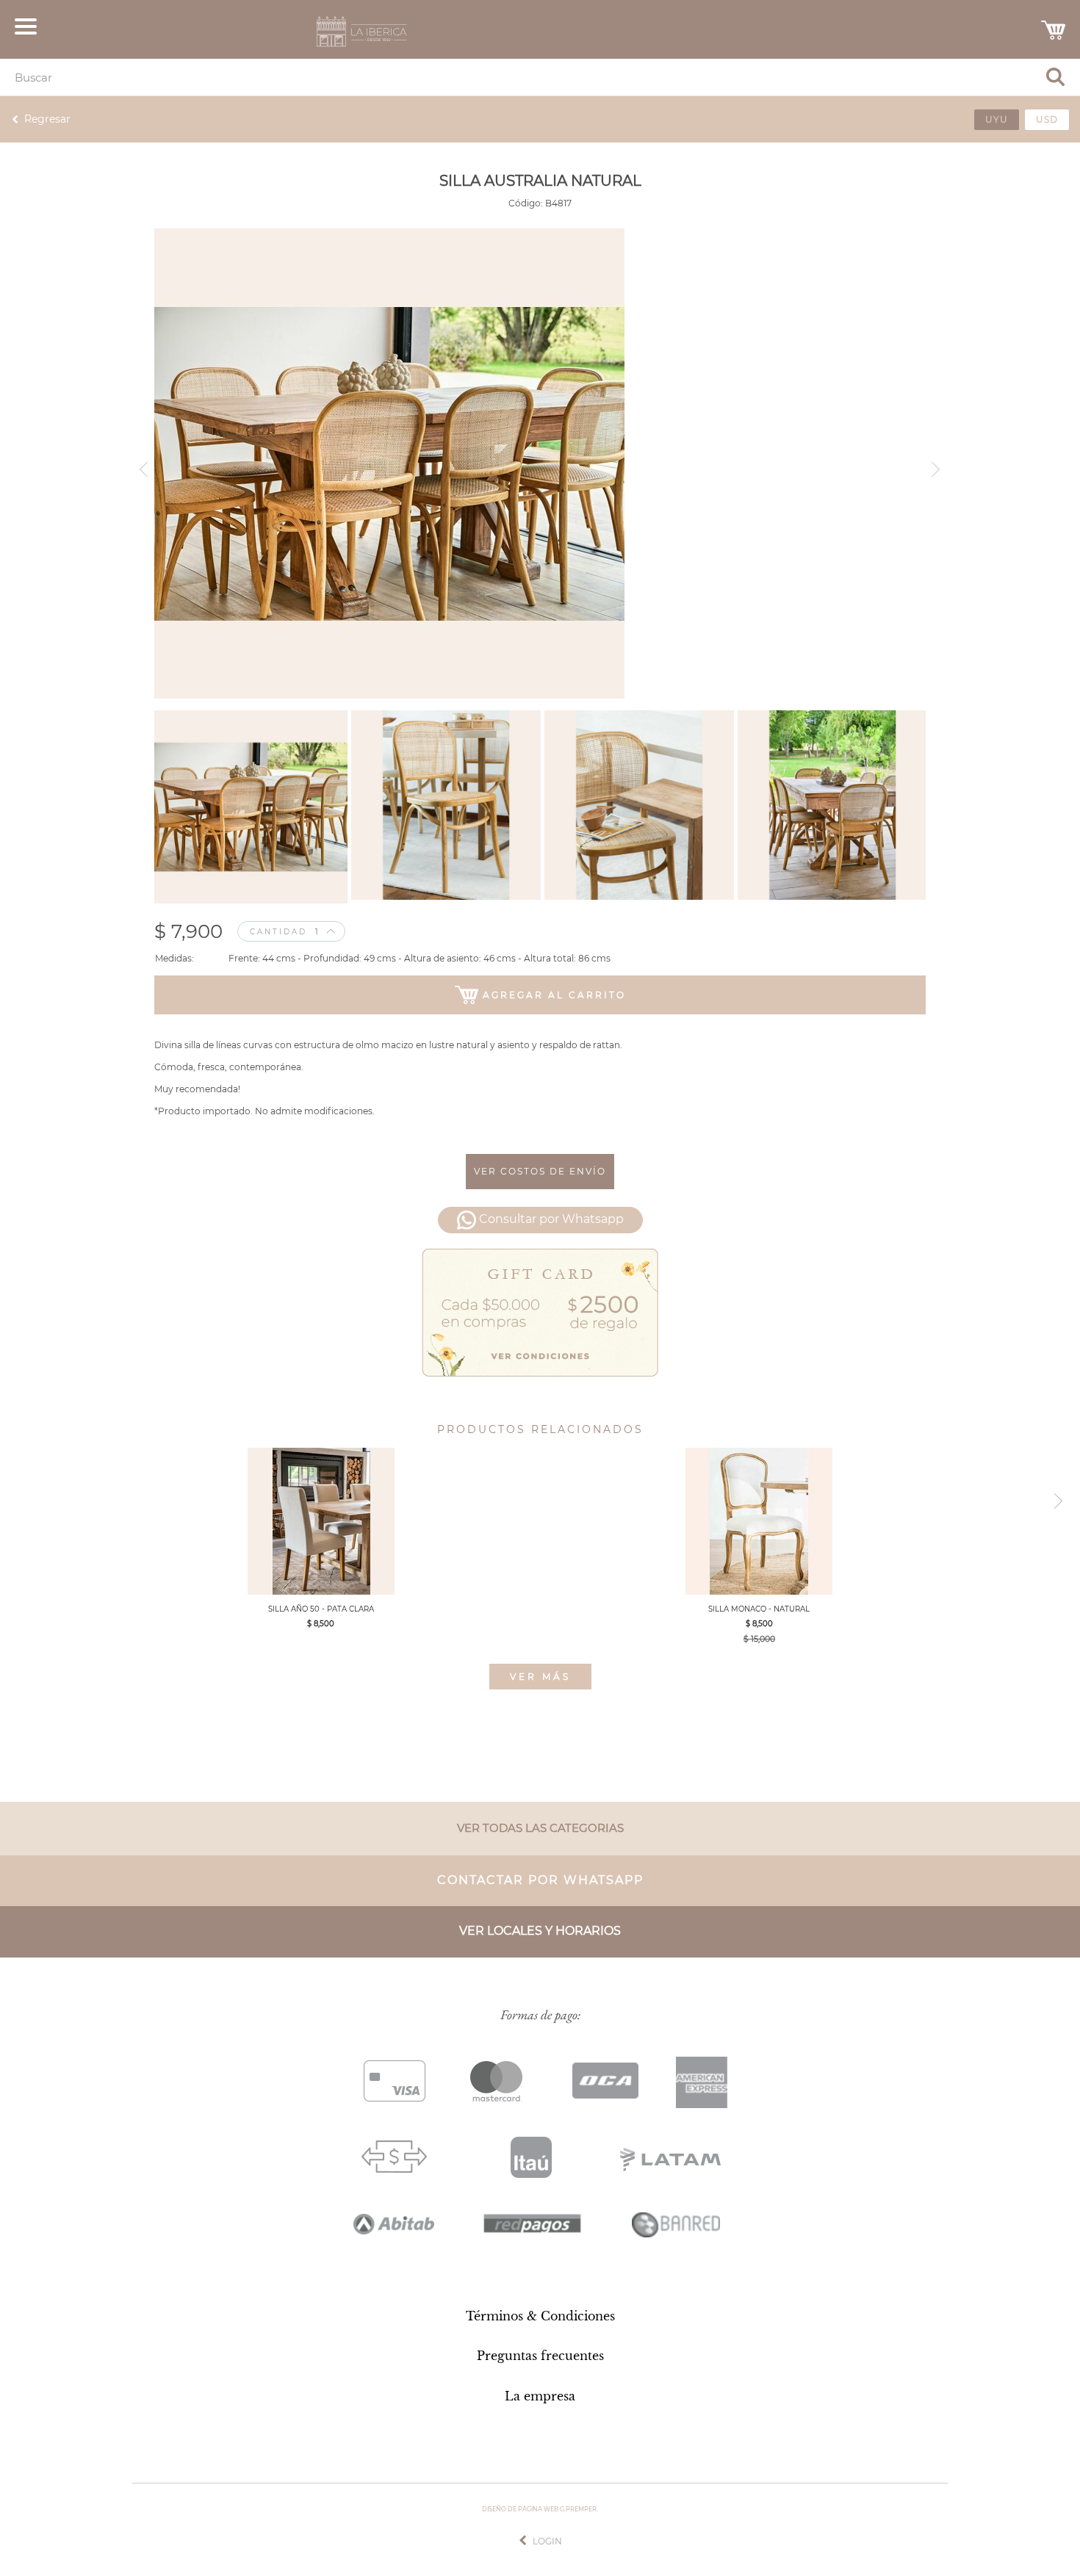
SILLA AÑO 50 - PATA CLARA (321, 1609)
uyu (997, 119)
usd (1047, 119)
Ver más (540, 1677)
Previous (141, 464)
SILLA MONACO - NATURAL (759, 1609)
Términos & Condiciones (540, 2316)
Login (547, 2541)
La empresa (540, 2396)
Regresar (47, 119)
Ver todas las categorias (540, 1828)
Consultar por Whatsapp (551, 1220)
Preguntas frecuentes (540, 2356)
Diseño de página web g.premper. (540, 2509)
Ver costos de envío (540, 1171)
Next (939, 464)
